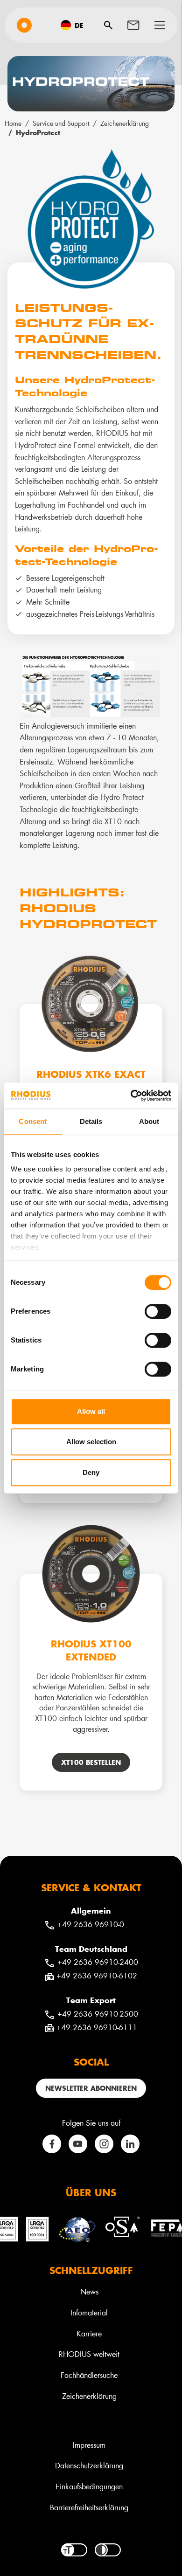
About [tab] (149, 1121)
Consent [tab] (33, 1121)
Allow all (91, 1411)
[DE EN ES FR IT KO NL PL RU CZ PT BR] (75, 25)
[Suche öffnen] (108, 25)
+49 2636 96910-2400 (98, 1962)
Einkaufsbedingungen (89, 2486)
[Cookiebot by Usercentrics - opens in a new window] (131, 1095)
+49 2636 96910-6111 (97, 2027)
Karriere (89, 2333)
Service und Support (61, 123)
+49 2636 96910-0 (91, 1924)
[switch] (158, 1311)
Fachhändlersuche (89, 2375)
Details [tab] (91, 1121)
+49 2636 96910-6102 (97, 1975)
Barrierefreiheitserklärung (89, 2507)
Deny (91, 1472)
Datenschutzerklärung (89, 2465)
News (89, 2291)
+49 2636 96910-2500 (98, 2014)
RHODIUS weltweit (89, 2354)
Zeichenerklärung (125, 123)
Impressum (89, 2445)
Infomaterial (89, 2312)
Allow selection (91, 1442)
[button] (160, 25)
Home (13, 123)
